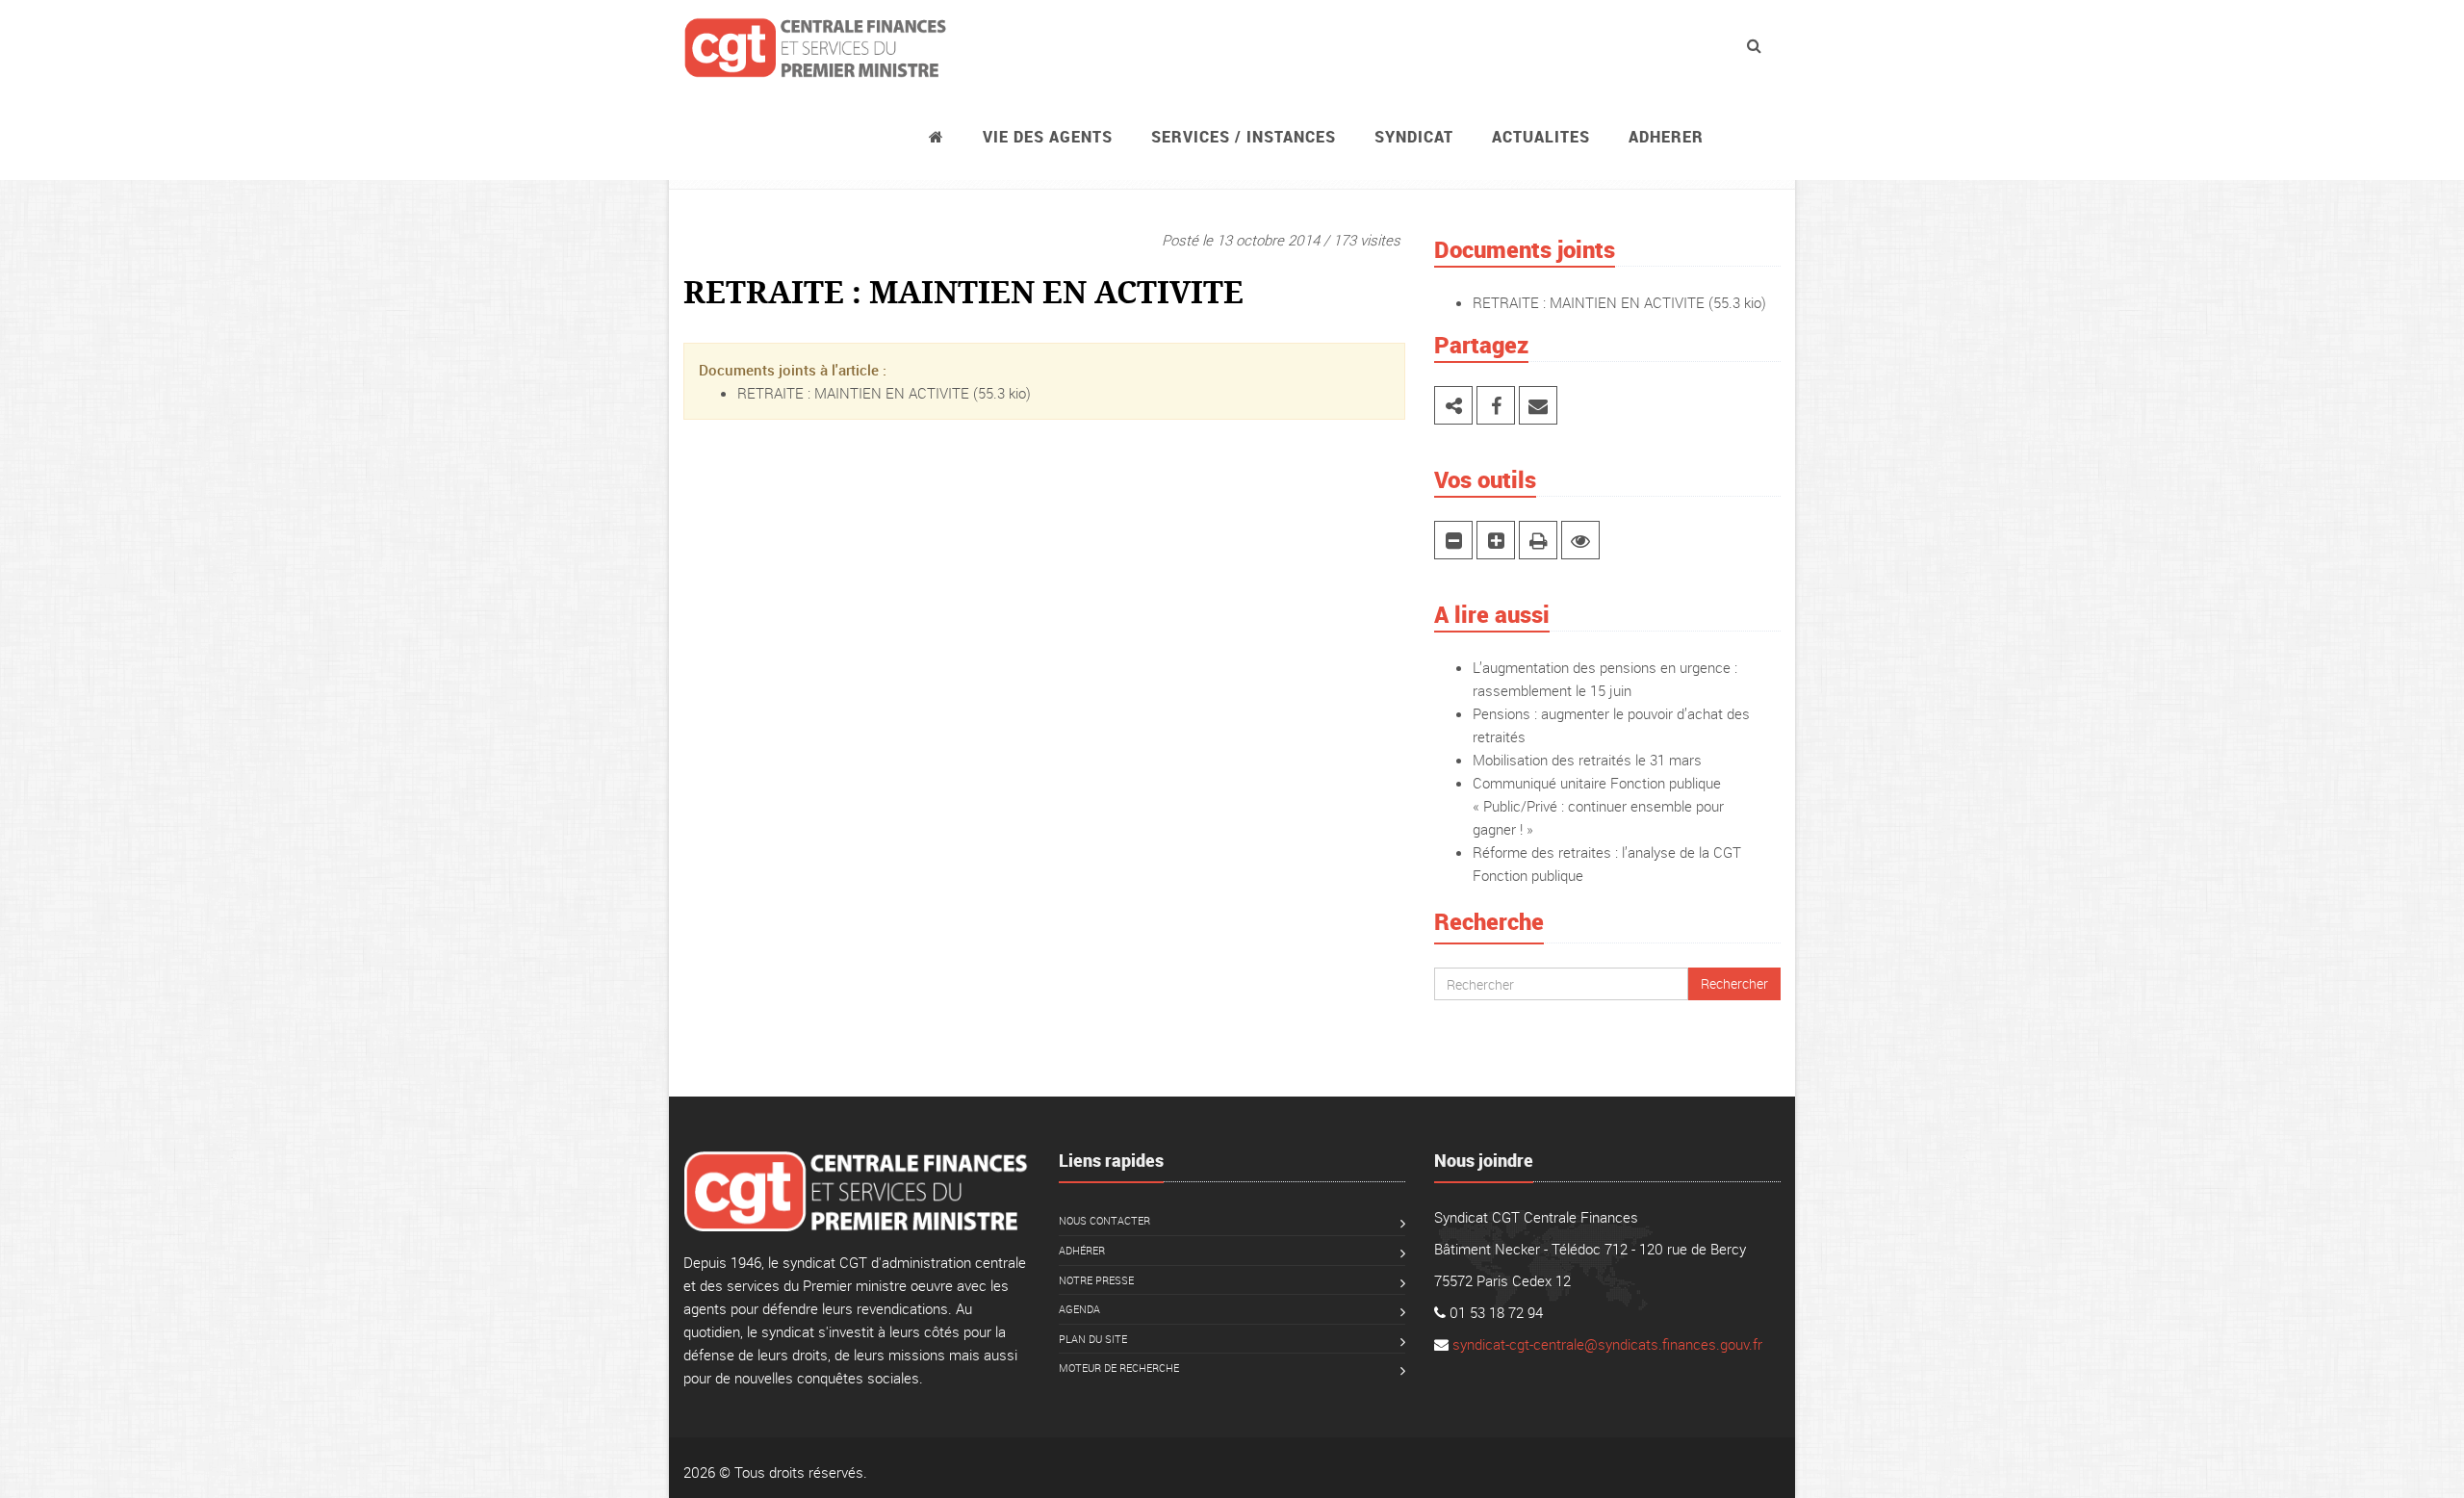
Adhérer (1082, 1250)
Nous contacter (1104, 1220)
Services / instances (1244, 137)
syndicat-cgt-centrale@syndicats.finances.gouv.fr (1607, 1344)
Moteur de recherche (1119, 1368)
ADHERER (1666, 137)
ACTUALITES (1541, 137)
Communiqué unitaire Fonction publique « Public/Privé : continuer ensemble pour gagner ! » (1598, 806)
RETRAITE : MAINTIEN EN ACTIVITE (853, 393)
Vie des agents (1048, 137)
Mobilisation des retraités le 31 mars (1587, 760)
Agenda (1079, 1309)
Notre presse (1096, 1280)
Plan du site (1093, 1339)
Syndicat (1414, 137)
